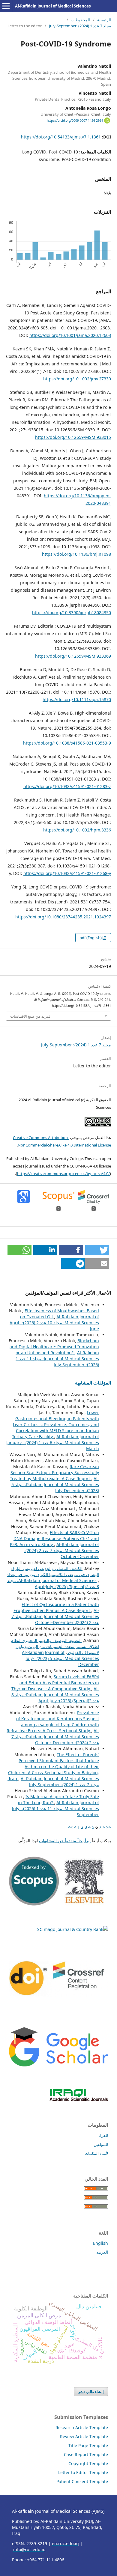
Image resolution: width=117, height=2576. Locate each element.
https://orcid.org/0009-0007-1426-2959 (75, 120)
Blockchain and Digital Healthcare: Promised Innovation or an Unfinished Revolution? (54, 1347)
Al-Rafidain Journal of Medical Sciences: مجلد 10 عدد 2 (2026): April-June (54, 1323)
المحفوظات (80, 20)
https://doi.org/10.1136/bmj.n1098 (76, 554)
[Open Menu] (6, 6)
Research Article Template (82, 2427)
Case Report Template (86, 2454)
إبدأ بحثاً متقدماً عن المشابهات (65, 1841)
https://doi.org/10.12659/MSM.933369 (73, 656)
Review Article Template (84, 2436)
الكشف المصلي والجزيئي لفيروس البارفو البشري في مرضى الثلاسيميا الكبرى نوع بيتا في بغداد (53, 1571)
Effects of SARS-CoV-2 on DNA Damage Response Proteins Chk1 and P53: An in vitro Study (54, 1538)
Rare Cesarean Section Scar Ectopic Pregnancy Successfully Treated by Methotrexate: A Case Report (54, 1472)
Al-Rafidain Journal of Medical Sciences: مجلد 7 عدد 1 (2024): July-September (53, 1782)
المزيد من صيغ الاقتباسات (31, 1016)
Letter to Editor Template (83, 2472)
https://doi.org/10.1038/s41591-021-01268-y (67, 873)
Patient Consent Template (82, 2481)
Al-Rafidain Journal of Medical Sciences (53, 6)
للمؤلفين (101, 2144)
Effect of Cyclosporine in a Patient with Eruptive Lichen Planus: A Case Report (56, 1607)
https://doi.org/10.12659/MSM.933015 (73, 437)
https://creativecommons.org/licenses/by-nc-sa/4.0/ (63, 1173)
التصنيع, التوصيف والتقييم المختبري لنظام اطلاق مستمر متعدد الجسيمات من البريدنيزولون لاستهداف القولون (55, 1646)
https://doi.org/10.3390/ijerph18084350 (72, 613)
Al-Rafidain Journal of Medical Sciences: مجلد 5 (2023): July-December (55, 1484)
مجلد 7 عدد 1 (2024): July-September (80, 26)
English (100, 2243)
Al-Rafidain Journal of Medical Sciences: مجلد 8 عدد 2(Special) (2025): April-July (53, 1583)
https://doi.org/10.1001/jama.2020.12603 (70, 335)
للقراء (103, 2135)
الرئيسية (104, 20)
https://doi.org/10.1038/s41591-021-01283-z (67, 786)
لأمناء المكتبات (96, 2153)
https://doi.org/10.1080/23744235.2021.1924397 (63, 917)
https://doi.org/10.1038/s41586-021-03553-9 (67, 743)
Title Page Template (88, 2445)
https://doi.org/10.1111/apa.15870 (77, 699)
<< (109, 1827)
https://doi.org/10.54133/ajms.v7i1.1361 (61, 137)
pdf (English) (91, 938)
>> (70, 1827)
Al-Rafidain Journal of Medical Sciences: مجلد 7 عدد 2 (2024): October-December (62, 1550)
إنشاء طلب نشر (91, 2392)
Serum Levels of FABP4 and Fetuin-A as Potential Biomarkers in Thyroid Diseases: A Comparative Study (55, 1683)
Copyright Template (88, 2463)
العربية (102, 2252)
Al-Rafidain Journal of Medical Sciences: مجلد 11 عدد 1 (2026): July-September (57, 1359)
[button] (97, 1250)
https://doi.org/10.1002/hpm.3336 (77, 830)
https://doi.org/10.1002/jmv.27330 (77, 379)
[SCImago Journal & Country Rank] (73, 1929)
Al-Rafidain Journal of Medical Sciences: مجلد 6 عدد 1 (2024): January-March (53, 1443)
